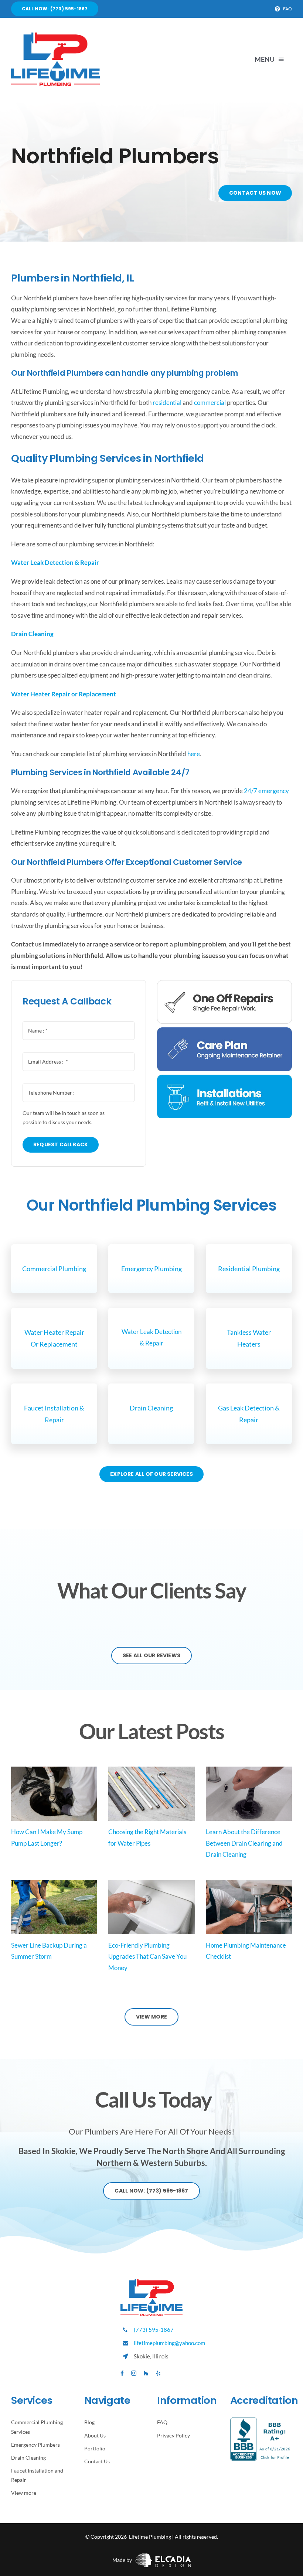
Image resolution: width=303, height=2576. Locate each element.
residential (167, 402)
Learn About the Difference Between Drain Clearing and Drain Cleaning (244, 1843)
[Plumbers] (55, 36)
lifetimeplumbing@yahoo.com (169, 2343)
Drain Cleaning (151, 1408)
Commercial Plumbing (54, 1269)
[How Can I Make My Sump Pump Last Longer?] (54, 1794)
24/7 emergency (266, 791)
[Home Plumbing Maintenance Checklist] (249, 1907)
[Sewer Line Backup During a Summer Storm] (54, 1907)
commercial (210, 402)
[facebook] (122, 2373)
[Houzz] (146, 2373)
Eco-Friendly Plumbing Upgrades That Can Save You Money (147, 1956)
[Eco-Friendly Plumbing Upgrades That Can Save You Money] (151, 1907)
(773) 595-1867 (154, 2330)
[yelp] (158, 2373)
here (194, 754)
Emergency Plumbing (151, 1269)
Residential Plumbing (249, 1269)
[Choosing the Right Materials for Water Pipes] (151, 1794)
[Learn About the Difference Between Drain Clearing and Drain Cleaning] (249, 1794)
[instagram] (134, 2373)
